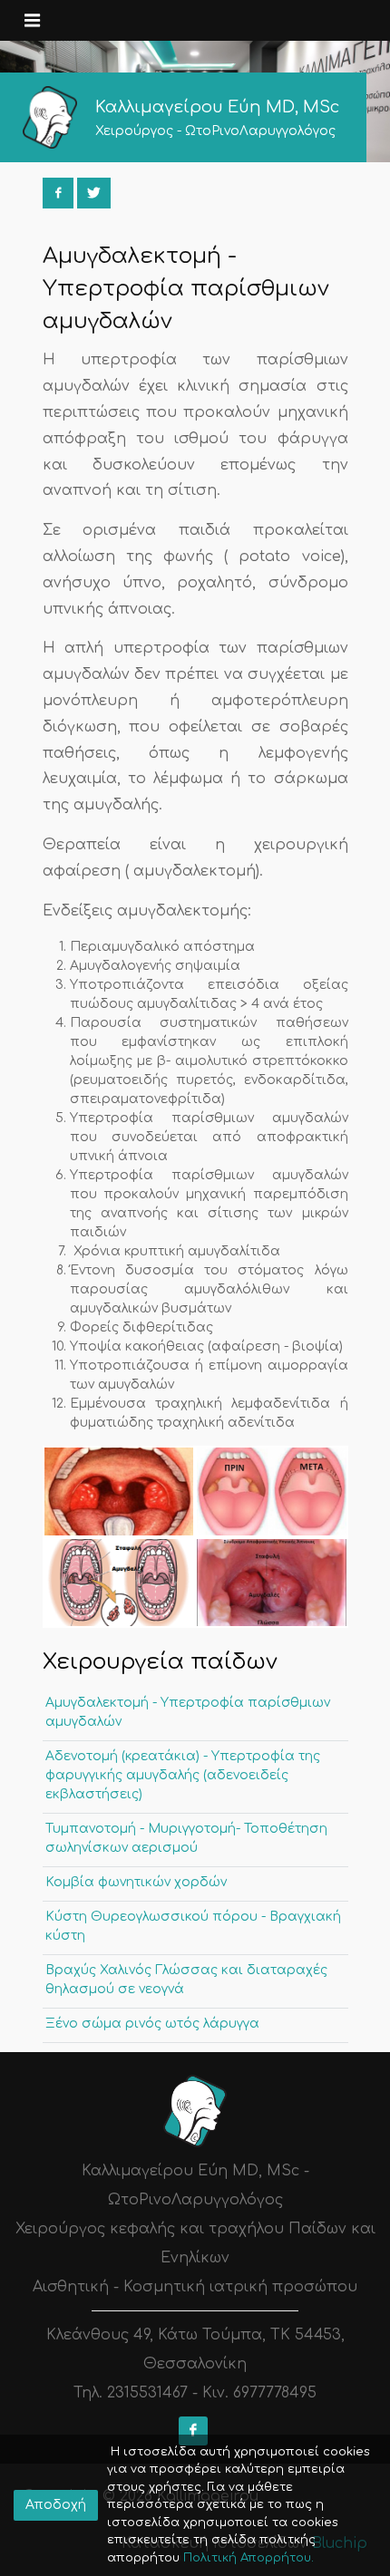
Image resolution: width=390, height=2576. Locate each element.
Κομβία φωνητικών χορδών (136, 1882)
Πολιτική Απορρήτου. (247, 2558)
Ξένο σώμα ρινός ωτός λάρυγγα (152, 2024)
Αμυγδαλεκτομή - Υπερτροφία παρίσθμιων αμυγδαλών (188, 1712)
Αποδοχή (56, 2505)
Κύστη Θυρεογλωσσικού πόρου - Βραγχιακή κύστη (193, 1926)
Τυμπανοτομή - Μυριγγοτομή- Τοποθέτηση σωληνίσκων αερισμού (186, 1838)
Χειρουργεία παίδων (160, 1662)
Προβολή (119, 1491)
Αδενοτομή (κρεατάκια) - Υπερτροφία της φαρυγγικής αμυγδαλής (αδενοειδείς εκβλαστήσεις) (183, 1775)
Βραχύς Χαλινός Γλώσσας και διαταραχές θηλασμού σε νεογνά (186, 1980)
